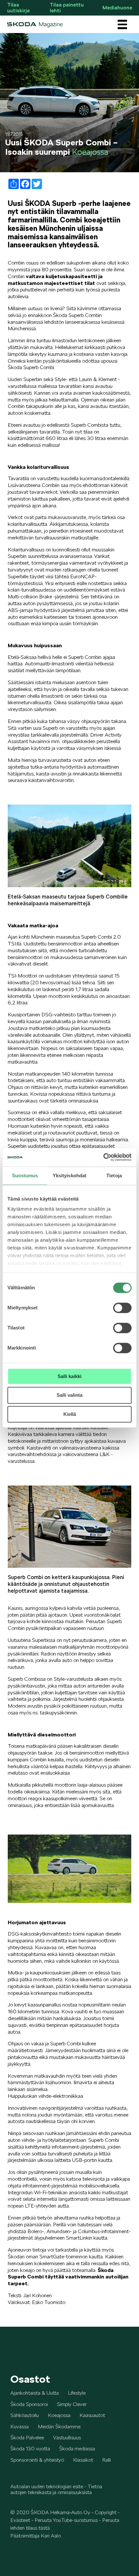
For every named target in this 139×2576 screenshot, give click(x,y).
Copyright (106, 2512)
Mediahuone (117, 8)
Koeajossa (59, 2415)
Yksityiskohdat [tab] (69, 1175)
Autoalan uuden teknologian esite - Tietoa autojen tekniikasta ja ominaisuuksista (56, 2489)
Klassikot (83, 2460)
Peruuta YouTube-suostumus (66, 2520)
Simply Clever (72, 2404)
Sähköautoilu (25, 2415)
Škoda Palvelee (27, 2438)
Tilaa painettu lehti (67, 8)
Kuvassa (20, 2427)
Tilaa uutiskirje (18, 8)
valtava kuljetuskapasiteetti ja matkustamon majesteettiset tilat (55, 280)
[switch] (122, 1308)
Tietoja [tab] (114, 1175)
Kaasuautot (92, 2415)
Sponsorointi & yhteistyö (37, 2460)
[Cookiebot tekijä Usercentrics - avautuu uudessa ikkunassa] (103, 1157)
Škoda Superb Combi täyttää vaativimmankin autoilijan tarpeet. (68, 2277)
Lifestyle (77, 2393)
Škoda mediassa (77, 2449)
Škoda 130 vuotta (30, 2449)
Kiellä (70, 1414)
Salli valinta (69, 1395)
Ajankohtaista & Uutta (35, 2393)
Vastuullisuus (67, 2438)
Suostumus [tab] (25, 1175)
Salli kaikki (69, 1376)
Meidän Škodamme (59, 2427)
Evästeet (20, 2520)
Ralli (107, 2460)
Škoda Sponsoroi (29, 2404)
